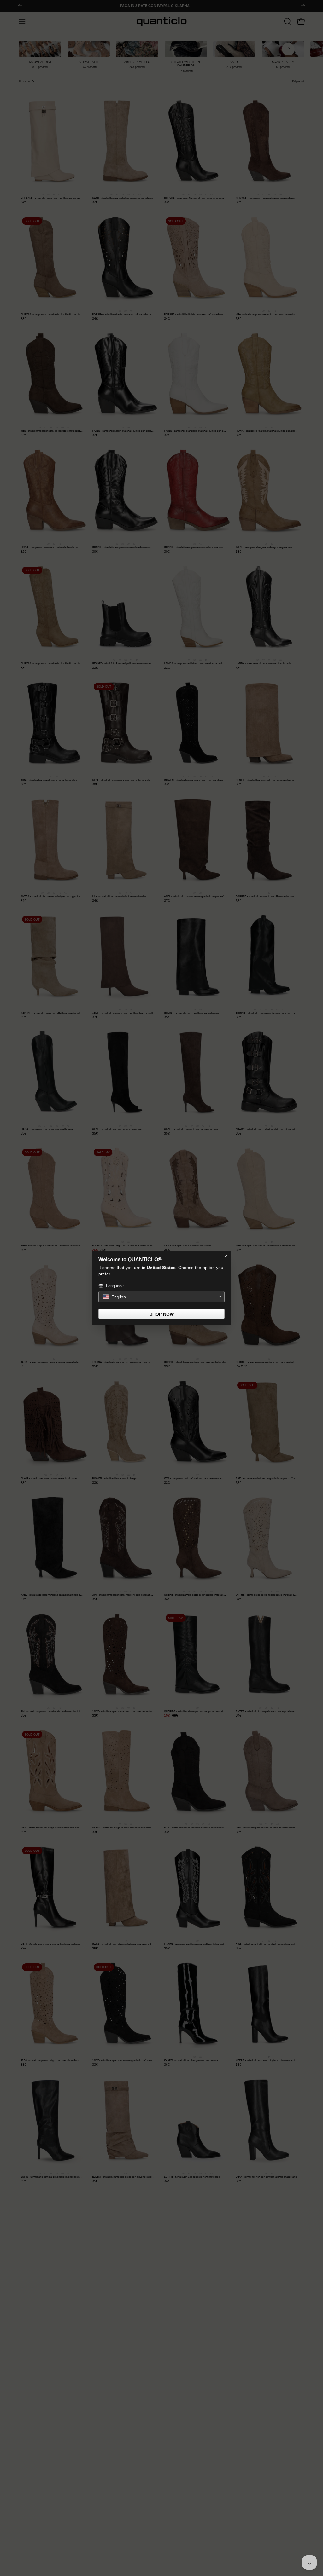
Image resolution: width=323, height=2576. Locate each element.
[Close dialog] (226, 1256)
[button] (161, 1297)
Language (115, 1286)
